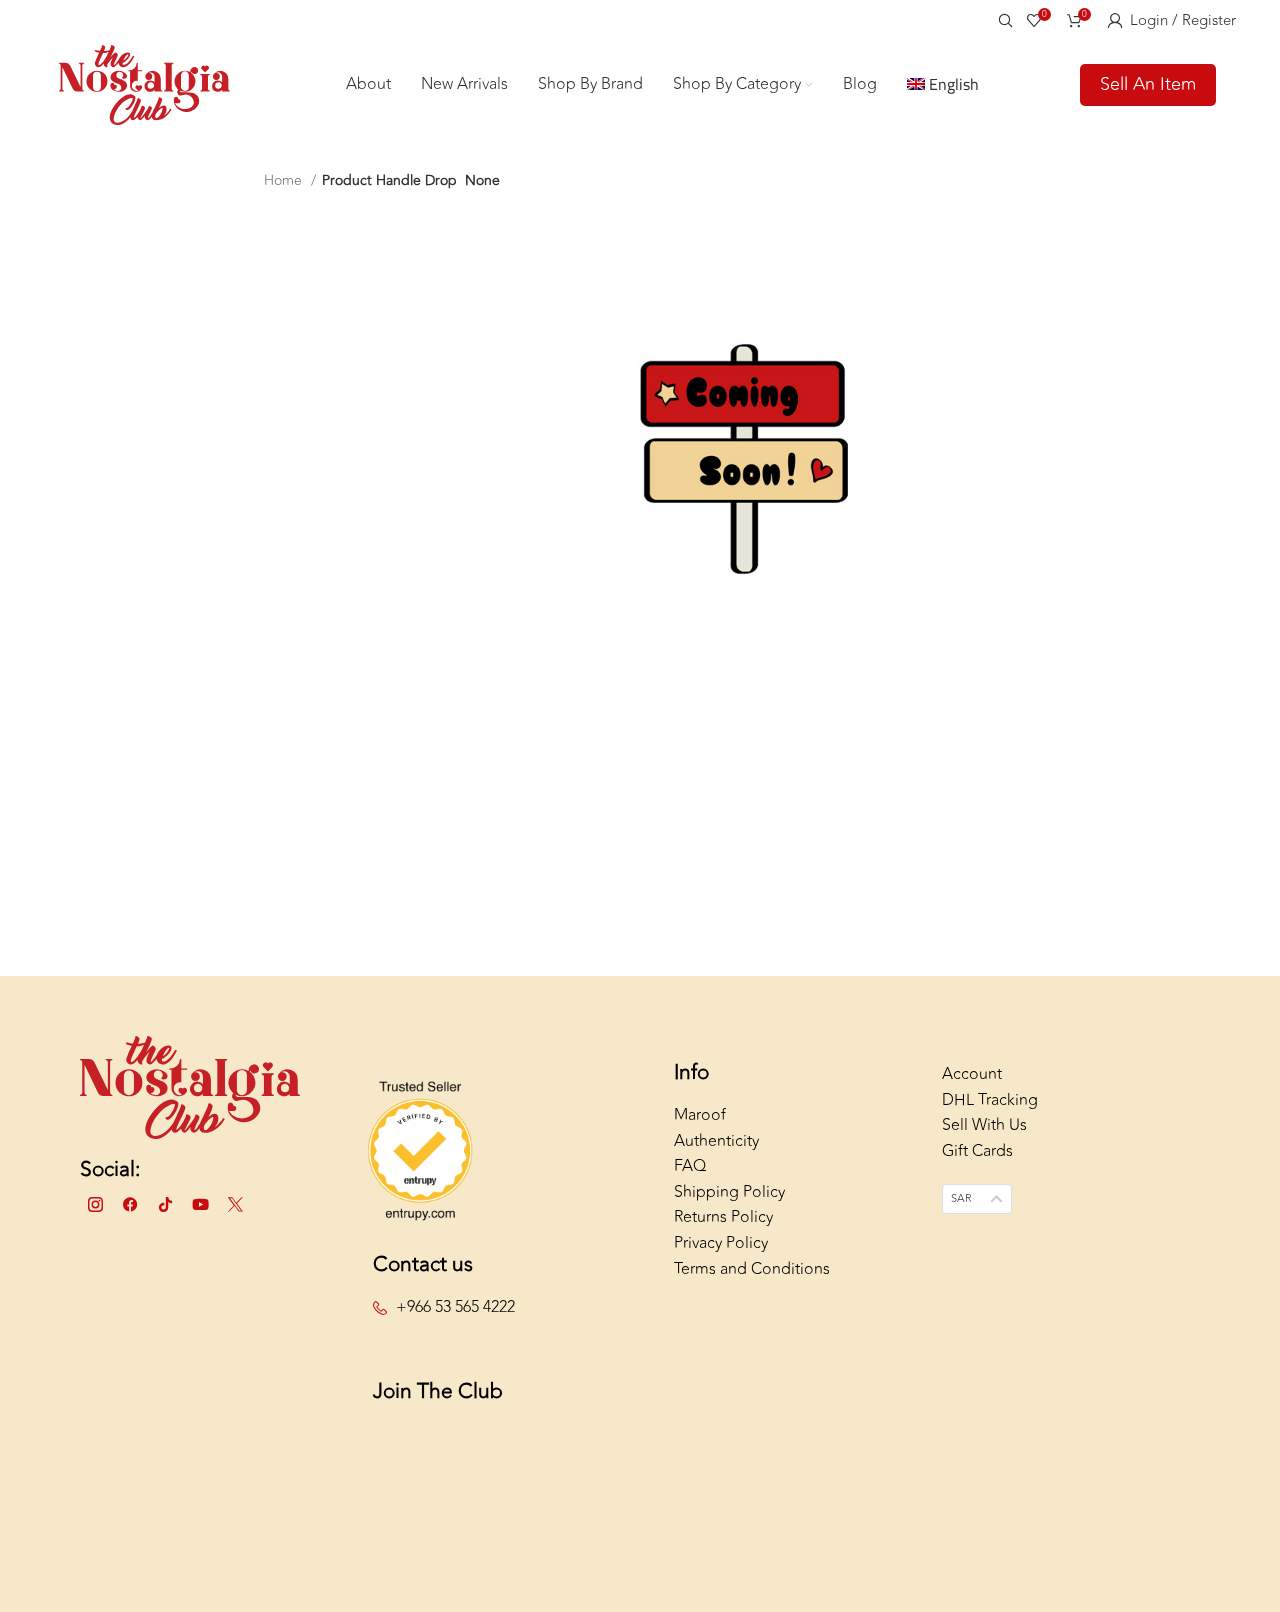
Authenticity (716, 1141)
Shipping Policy (729, 1192)
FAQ (690, 1166)
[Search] (1002, 20)
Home (285, 180)
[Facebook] (130, 1205)
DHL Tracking (990, 1100)
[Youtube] (200, 1205)
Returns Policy (723, 1217)
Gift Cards (977, 1151)
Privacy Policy (721, 1243)
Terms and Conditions (752, 1269)
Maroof (700, 1115)
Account (972, 1074)
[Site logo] (144, 83)
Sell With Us (984, 1125)
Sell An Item (1148, 84)
